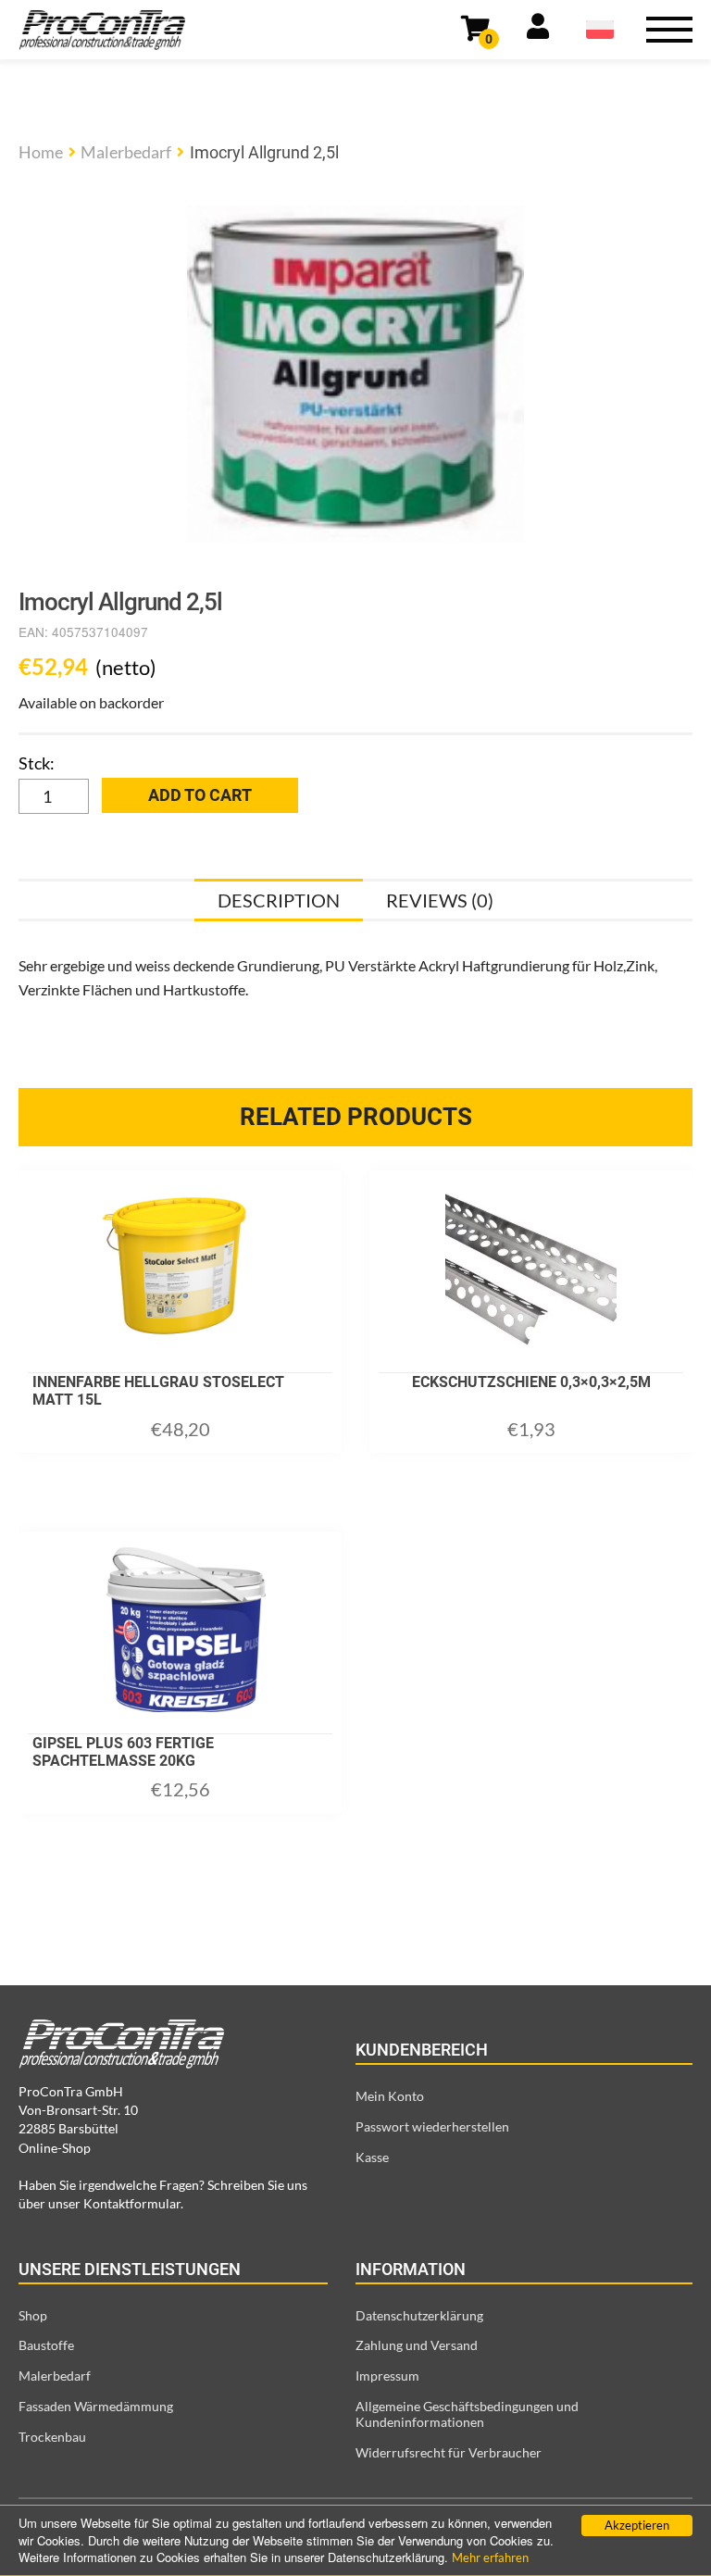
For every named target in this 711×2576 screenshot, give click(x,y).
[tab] (279, 900)
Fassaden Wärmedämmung (96, 2406)
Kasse (372, 2157)
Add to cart (200, 795)
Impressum (387, 2376)
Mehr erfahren (490, 2557)
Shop (33, 2315)
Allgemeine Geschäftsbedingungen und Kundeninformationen (467, 2414)
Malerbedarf (126, 152)
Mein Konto (390, 2096)
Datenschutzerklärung (419, 2315)
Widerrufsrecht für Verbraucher (449, 2452)
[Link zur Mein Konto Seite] (538, 30)
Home (41, 152)
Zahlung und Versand (417, 2345)
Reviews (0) (440, 900)
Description (279, 900)
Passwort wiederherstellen (432, 2126)
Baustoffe (46, 2345)
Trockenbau (52, 2437)
